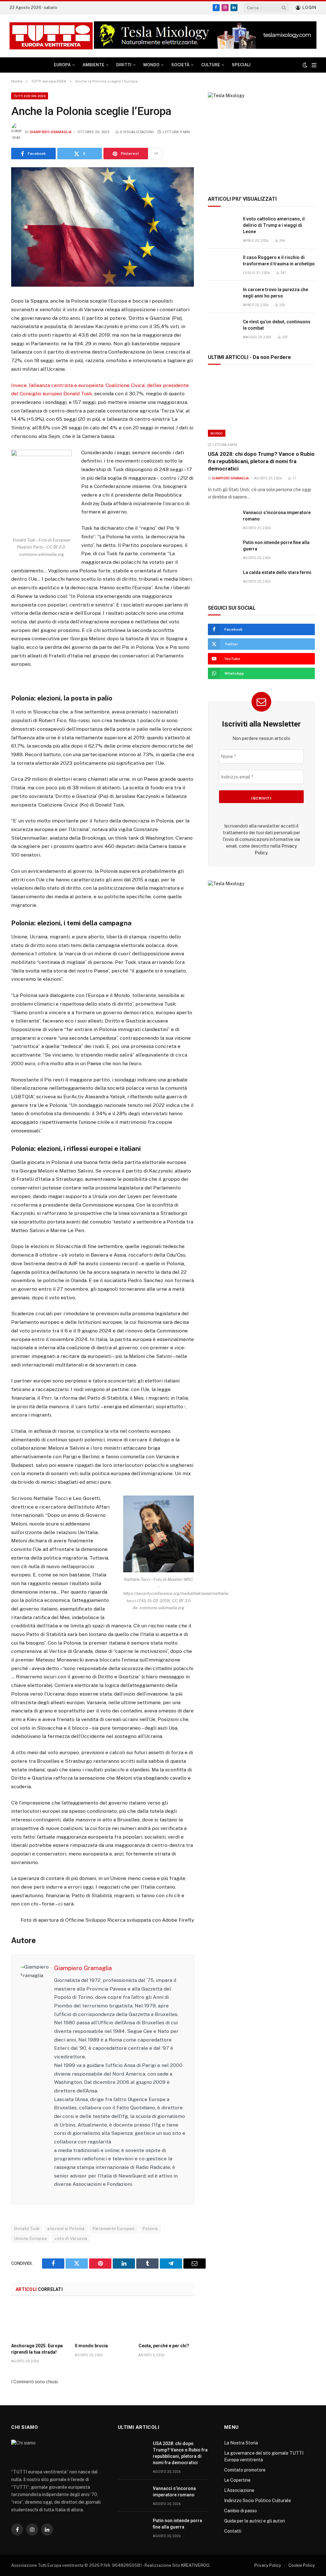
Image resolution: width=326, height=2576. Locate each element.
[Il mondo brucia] (103, 2321)
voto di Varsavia (71, 2239)
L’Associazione (239, 2490)
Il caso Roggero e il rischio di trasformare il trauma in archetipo (279, 261)
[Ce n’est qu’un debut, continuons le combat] (223, 329)
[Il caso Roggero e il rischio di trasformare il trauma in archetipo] (223, 265)
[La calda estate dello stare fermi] (223, 580)
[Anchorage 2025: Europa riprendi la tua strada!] (39, 2321)
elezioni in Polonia (66, 2229)
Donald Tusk (27, 2229)
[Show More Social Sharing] (156, 154)
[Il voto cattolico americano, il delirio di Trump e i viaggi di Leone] (223, 226)
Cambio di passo (241, 2511)
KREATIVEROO (195, 2565)
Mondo (217, 433)
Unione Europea (30, 2239)
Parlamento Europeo (114, 2229)
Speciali (241, 65)
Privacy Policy (268, 2565)
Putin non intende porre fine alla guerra (276, 546)
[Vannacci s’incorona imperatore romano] (223, 520)
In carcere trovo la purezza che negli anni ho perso (276, 293)
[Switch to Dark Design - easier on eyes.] (305, 65)
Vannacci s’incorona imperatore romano (277, 516)
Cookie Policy (302, 2565)
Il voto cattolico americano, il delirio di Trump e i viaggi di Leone (274, 225)
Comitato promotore (245, 2470)
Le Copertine (237, 2480)
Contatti (233, 2531)
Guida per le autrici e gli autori (255, 2521)
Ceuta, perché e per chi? (164, 2346)
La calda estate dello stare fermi (277, 572)
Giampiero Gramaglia (51, 132)
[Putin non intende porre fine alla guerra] (223, 550)
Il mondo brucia (91, 2346)
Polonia (150, 2229)
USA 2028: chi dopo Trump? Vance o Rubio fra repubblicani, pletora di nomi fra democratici (261, 461)
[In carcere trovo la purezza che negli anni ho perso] (223, 297)
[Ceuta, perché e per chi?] (166, 2321)
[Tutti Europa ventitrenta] (51, 36)
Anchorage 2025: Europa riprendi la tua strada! (37, 2349)
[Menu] (314, 65)
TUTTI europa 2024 (30, 96)
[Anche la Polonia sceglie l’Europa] (103, 227)
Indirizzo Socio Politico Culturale (258, 2501)
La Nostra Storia (241, 2443)
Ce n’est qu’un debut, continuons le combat (277, 325)
